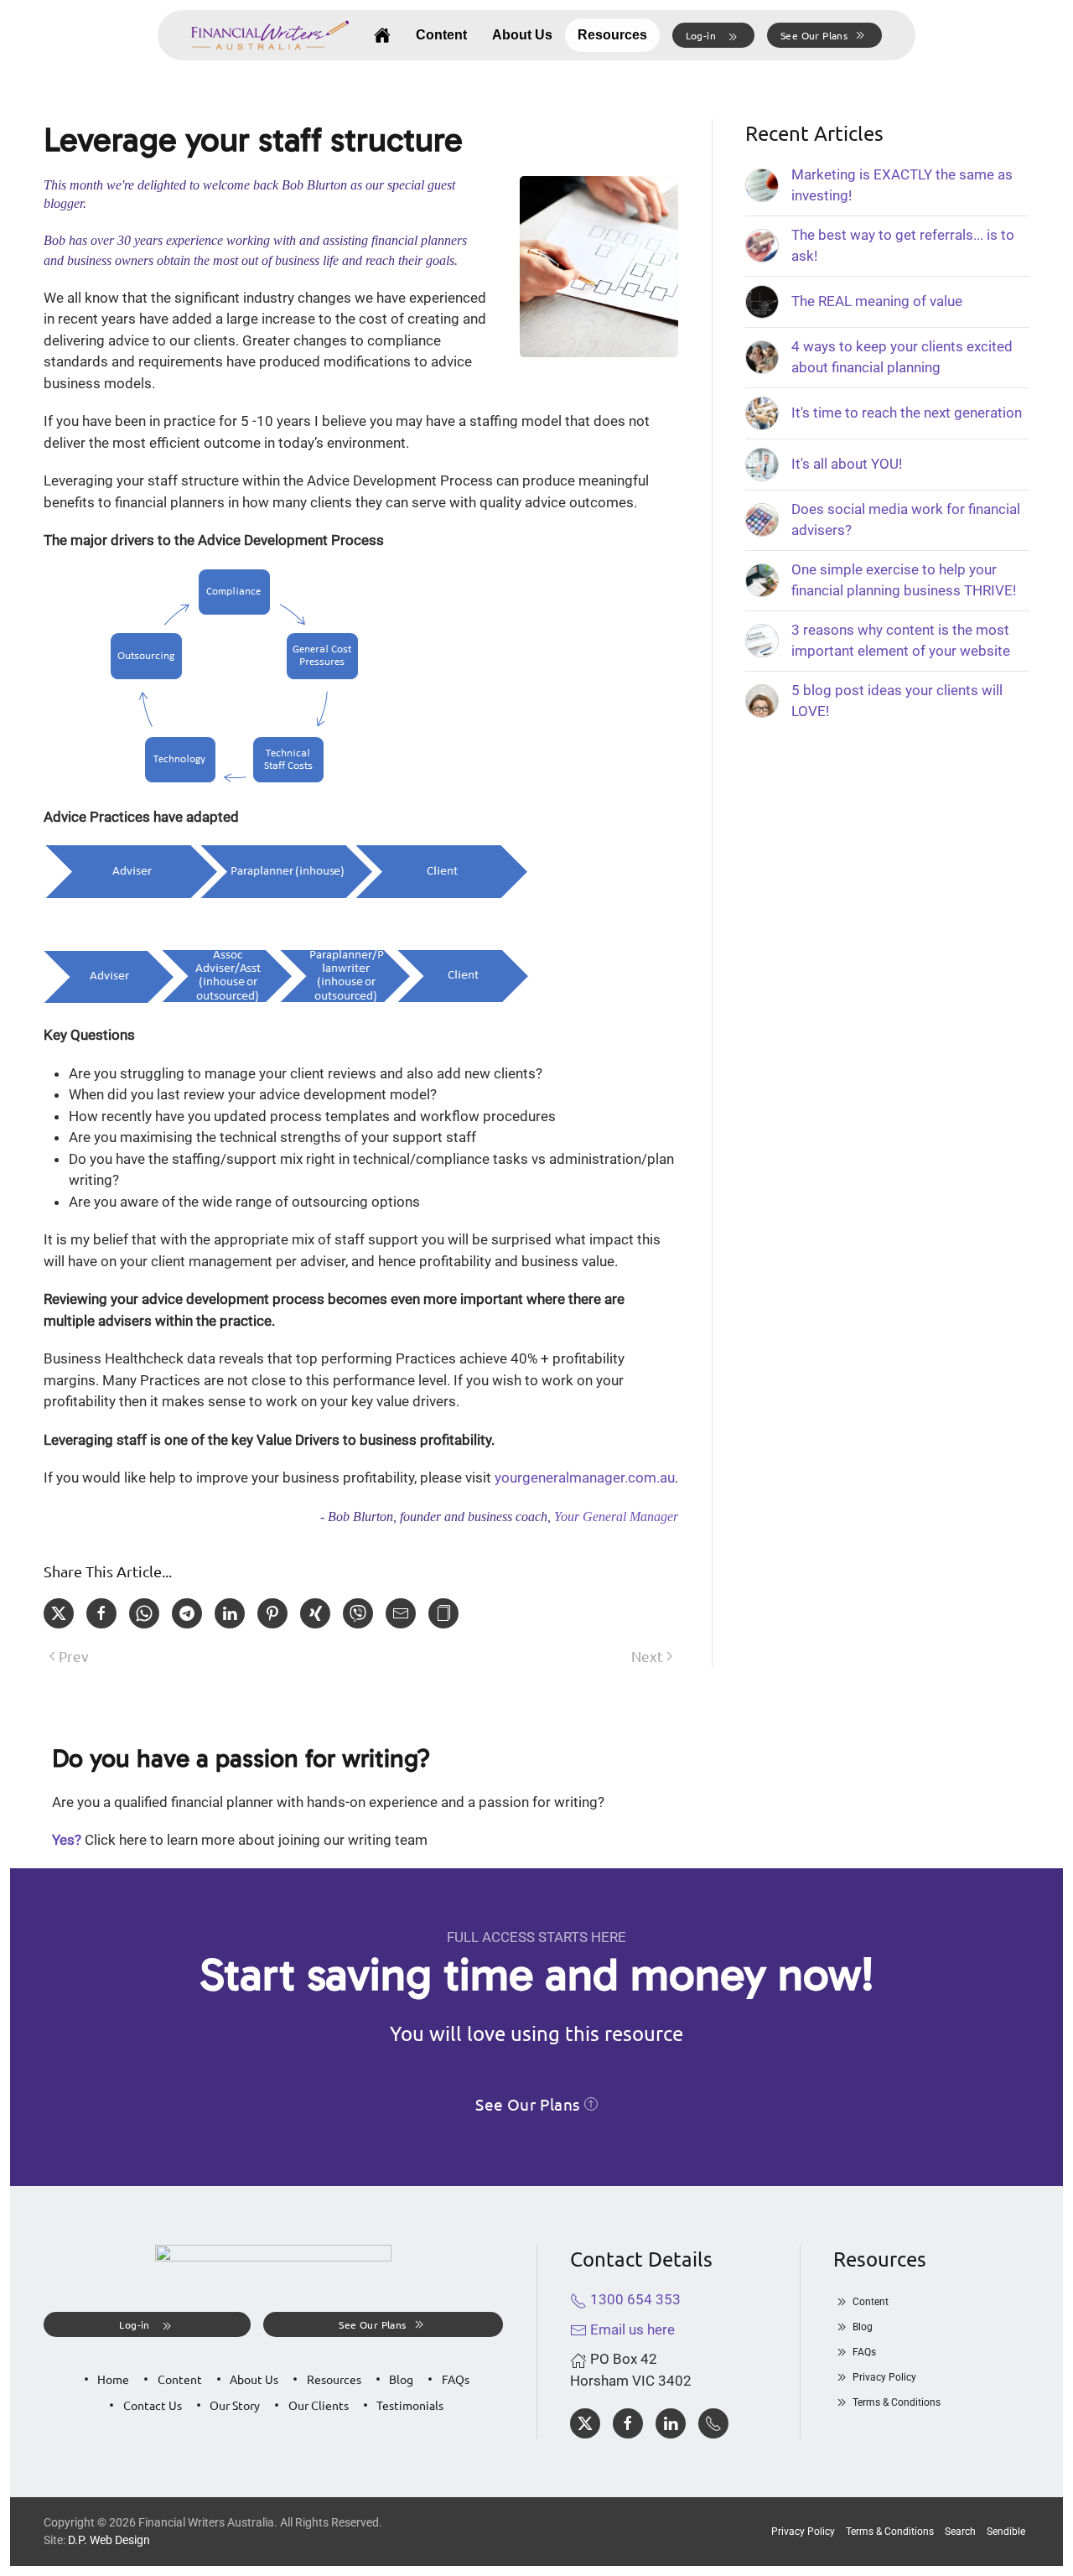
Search (960, 2532)
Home (113, 2379)
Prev (74, 1656)
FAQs (456, 2379)
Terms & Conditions (897, 2402)
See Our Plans (814, 35)
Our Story (235, 2405)
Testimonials (410, 2405)
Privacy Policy (884, 2377)
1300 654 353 (634, 2299)
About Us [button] (522, 35)
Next (647, 1656)
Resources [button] (612, 35)
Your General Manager (616, 1517)
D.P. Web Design (109, 2540)
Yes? (67, 1840)
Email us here (631, 2329)
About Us (254, 2379)
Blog (401, 2379)
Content (441, 35)
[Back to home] (270, 35)
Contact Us (153, 2405)
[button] (713, 35)
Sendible (1006, 2532)
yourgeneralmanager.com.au (585, 1478)
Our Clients (319, 2405)
